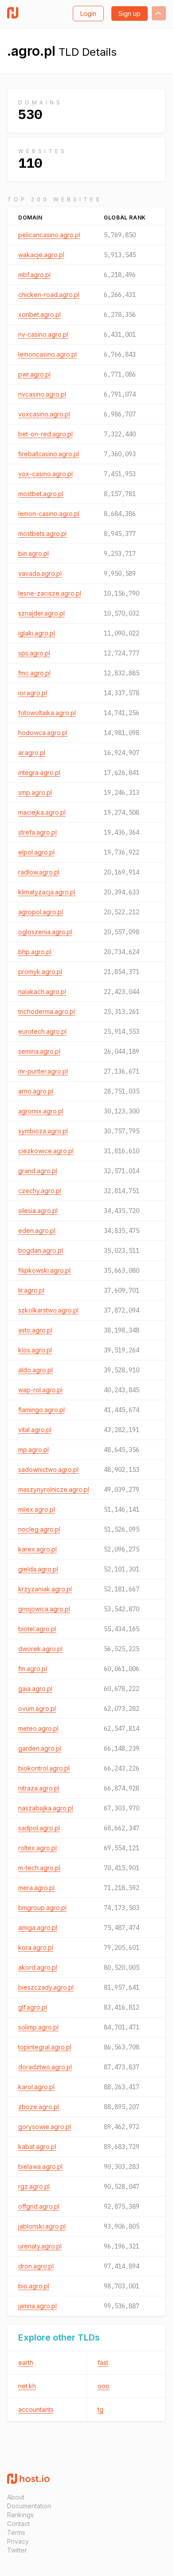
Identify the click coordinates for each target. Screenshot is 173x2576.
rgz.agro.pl (34, 2186)
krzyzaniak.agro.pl (45, 1589)
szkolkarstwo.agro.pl (48, 1310)
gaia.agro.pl (35, 1688)
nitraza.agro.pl (39, 1788)
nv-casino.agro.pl (43, 334)
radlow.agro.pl (39, 872)
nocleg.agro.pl (39, 1529)
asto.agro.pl (35, 1330)
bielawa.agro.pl (40, 2166)
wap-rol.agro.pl (40, 1390)
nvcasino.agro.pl (42, 394)
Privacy (18, 2541)
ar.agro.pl (32, 753)
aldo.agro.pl (35, 1370)
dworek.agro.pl (40, 1649)
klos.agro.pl (35, 1350)
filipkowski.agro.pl (44, 1270)
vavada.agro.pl (40, 573)
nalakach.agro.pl (42, 992)
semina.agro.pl (39, 1051)
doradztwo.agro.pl (45, 2067)
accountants (36, 2409)
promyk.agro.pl (40, 972)
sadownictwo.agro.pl (48, 1469)
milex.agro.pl (37, 1509)
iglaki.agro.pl (37, 633)
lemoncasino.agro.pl (47, 354)
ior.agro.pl (33, 693)
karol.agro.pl (36, 2087)
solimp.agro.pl (38, 2027)
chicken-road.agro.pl (49, 295)
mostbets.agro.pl (42, 533)
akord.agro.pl (38, 1967)
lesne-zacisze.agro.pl (50, 593)
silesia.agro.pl (38, 1211)
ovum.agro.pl (37, 1708)
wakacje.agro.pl (41, 255)
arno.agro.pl (36, 1091)
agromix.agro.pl (41, 1111)
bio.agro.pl (34, 2286)
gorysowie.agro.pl (45, 2127)
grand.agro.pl (38, 1171)
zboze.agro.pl (39, 2107)
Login (88, 13)
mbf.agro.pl (34, 275)
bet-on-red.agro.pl (45, 434)
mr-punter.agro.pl (43, 1071)
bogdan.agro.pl (41, 1250)
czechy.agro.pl (40, 1191)
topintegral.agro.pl (45, 2047)
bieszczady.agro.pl (46, 1987)
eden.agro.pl (37, 1230)
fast (103, 2362)
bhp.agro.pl (35, 952)
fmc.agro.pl (34, 673)
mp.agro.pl (33, 1450)
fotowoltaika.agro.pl (47, 713)
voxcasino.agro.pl (44, 414)
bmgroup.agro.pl (42, 1908)
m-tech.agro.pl (39, 1868)
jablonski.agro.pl (42, 2226)
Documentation (29, 2506)
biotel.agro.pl (37, 1629)
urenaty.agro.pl (40, 2246)
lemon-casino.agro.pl (49, 514)
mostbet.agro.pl (41, 494)
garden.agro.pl (40, 1748)
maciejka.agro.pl (42, 812)
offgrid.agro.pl (39, 2206)
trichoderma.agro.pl (47, 1011)
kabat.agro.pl (37, 2147)
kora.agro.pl (36, 1947)
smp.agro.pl (35, 792)
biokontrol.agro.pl (44, 1768)
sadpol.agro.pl (39, 1828)
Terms (16, 2532)
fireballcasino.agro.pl (49, 454)
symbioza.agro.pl (43, 1131)
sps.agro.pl (34, 653)
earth (26, 2362)
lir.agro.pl (31, 1290)
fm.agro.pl (33, 1669)
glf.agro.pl (33, 2007)
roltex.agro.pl (37, 1848)
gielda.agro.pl (38, 1569)
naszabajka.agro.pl (46, 1808)
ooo (104, 2386)
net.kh (27, 2386)
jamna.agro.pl (37, 2306)
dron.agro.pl (36, 2266)
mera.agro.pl (36, 1888)
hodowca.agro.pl (43, 733)
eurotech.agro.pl (42, 1031)
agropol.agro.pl (41, 912)
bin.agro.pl (33, 553)
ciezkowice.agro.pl (46, 1151)
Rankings (20, 2515)
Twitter (17, 2550)
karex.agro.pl (37, 1549)
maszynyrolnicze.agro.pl (54, 1489)
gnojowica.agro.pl (44, 1609)
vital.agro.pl (35, 1430)
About (16, 2497)
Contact (18, 2524)
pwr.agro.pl (34, 374)
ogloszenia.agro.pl (45, 932)
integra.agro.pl (39, 772)
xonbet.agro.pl (39, 314)
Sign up (130, 13)
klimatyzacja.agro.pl (47, 892)
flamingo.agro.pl (41, 1410)
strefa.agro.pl (37, 832)
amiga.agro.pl (38, 1927)
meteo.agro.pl (38, 1728)
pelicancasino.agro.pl (49, 235)
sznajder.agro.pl (41, 613)
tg (100, 2409)
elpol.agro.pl (36, 852)
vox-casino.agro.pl (45, 474)
